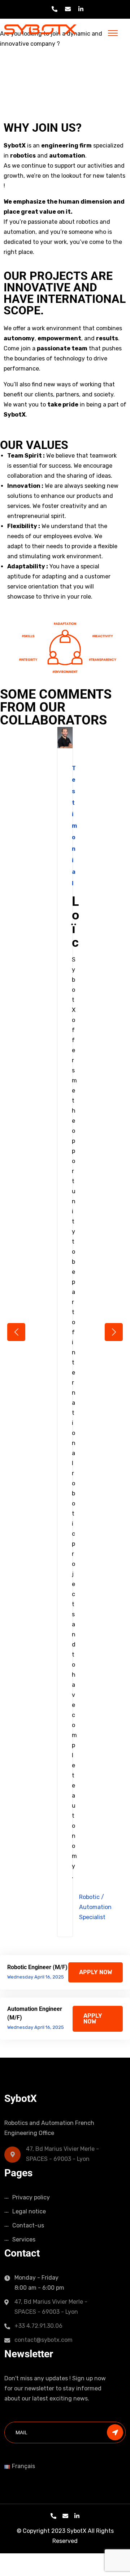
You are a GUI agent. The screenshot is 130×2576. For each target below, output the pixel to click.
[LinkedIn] (77, 2516)
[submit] (115, 2432)
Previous (16, 1332)
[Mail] (65, 2516)
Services (24, 2239)
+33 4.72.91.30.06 (38, 2326)
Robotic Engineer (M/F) (37, 1967)
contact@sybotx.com (44, 2340)
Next (114, 1332)
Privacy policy (31, 2197)
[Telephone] (53, 2516)
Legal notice (29, 2211)
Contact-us (28, 2225)
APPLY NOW (96, 1972)
